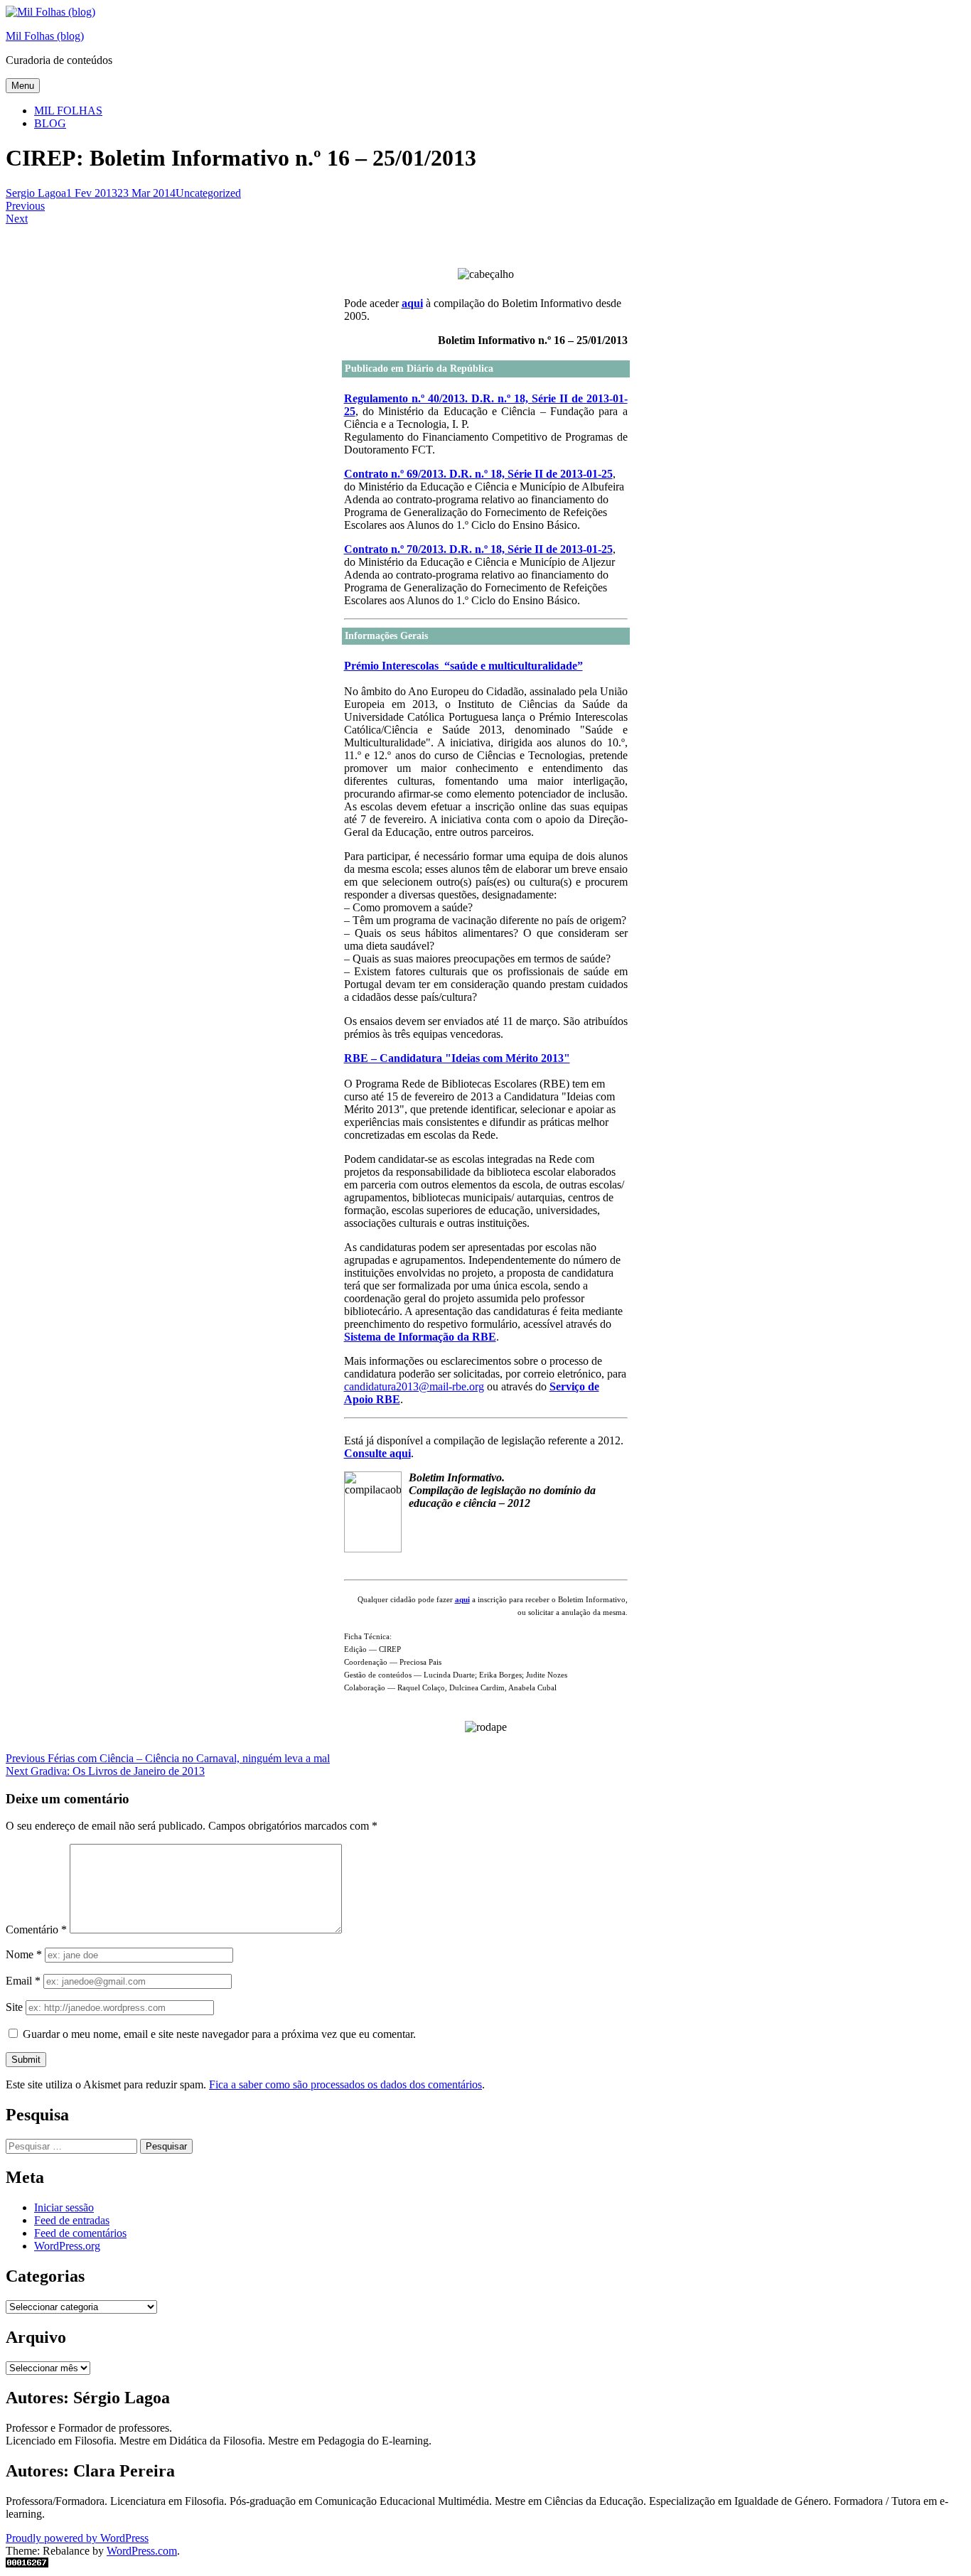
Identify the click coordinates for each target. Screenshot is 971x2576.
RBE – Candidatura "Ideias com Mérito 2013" (457, 1058)
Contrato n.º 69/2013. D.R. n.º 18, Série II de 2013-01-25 (478, 474)
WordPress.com (142, 2551)
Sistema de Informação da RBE (420, 1337)
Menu (23, 86)
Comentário (36, 1930)
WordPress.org (67, 2246)
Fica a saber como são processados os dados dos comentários (345, 2084)
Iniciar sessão (64, 2207)
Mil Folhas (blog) (45, 36)
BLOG (50, 123)
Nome (24, 1954)
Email (23, 1981)
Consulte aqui (377, 1453)
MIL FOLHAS (68, 111)
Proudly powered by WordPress (77, 2538)
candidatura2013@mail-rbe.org (414, 1386)
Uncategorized (208, 193)
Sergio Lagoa (36, 193)
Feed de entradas (72, 2220)
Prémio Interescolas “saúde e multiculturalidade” (463, 666)
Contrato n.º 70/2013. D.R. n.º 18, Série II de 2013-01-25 (478, 549)
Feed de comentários (80, 2233)
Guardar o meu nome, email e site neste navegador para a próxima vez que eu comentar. (219, 2034)
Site (14, 2007)
